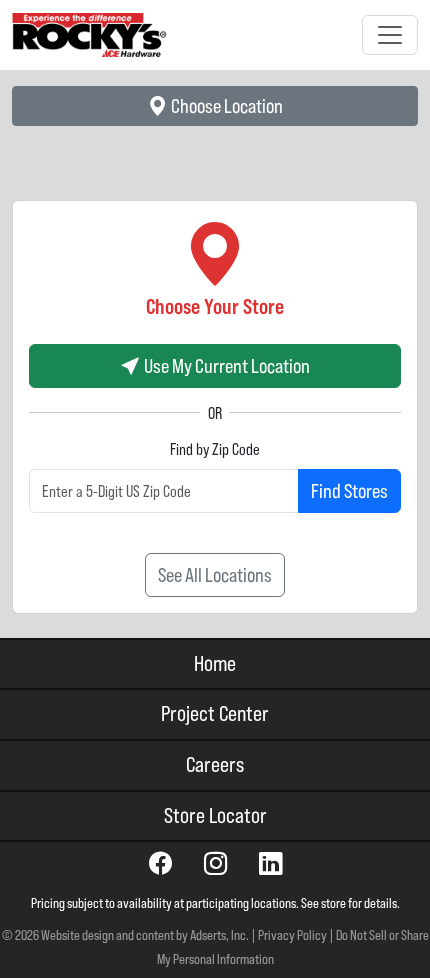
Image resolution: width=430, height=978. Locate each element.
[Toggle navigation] (390, 35)
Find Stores (349, 490)
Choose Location (225, 105)
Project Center (215, 713)
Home (215, 663)
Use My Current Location (225, 365)
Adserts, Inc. (219, 935)
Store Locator (215, 815)
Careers (215, 764)
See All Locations (215, 574)
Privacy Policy (292, 935)
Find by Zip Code (215, 449)
